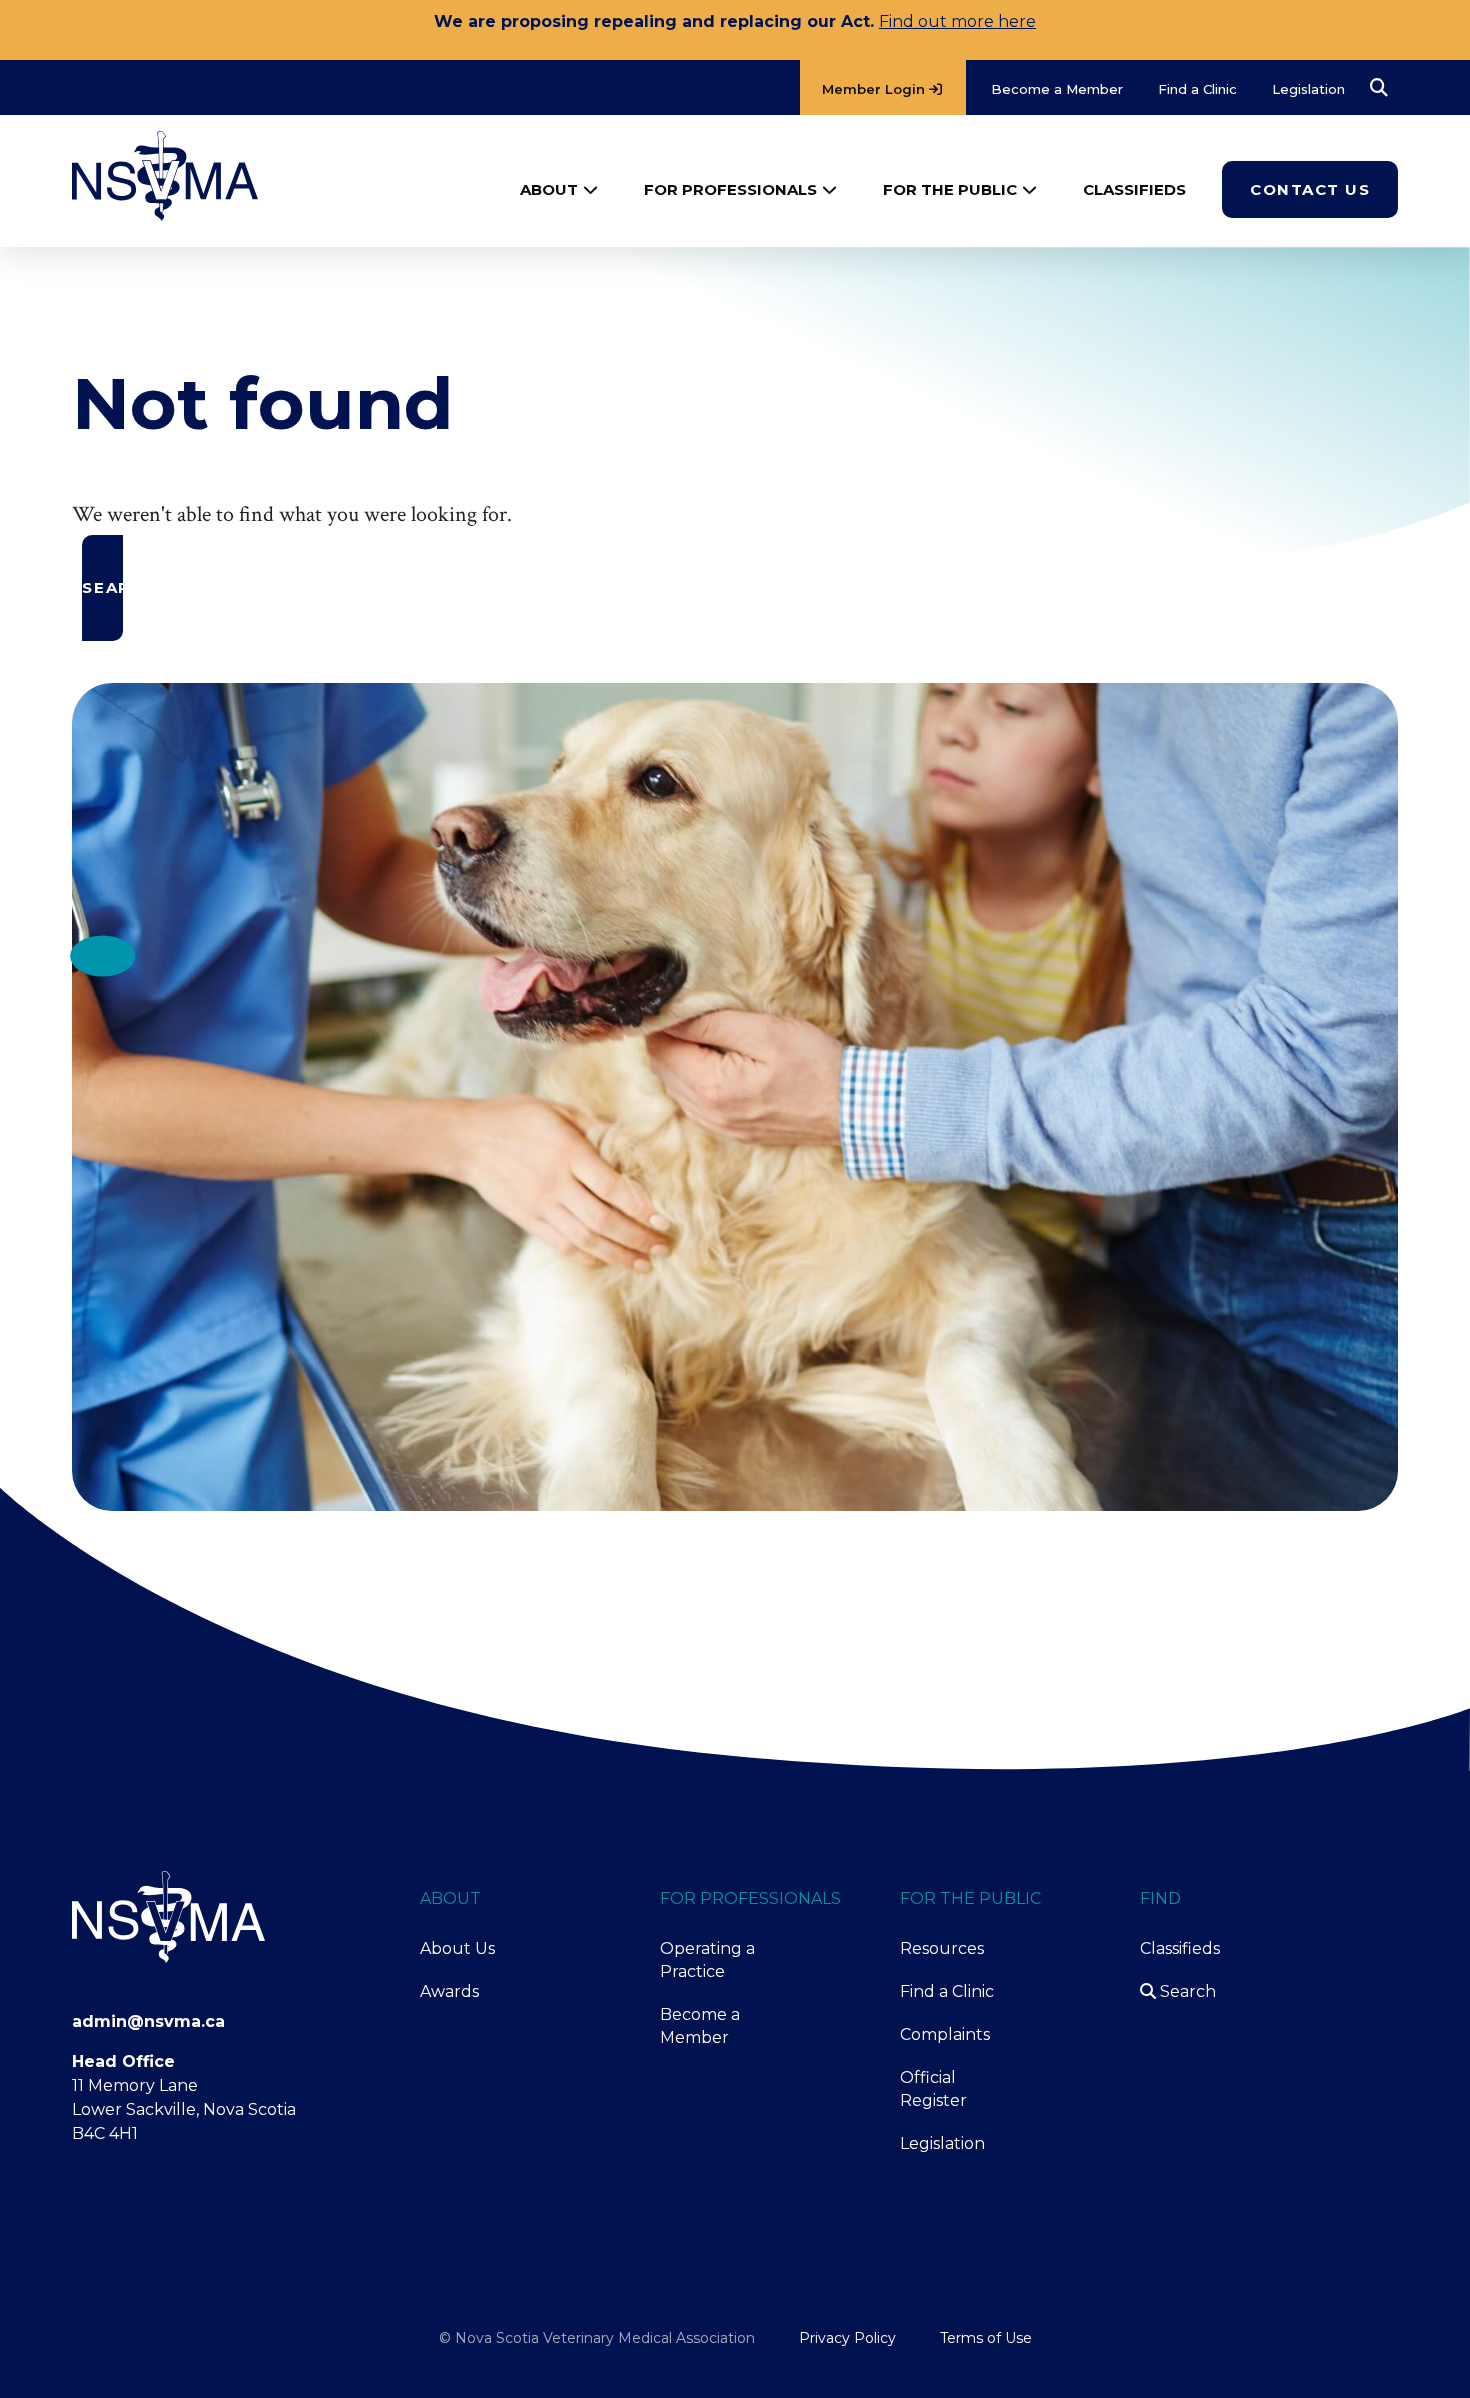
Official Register (933, 2089)
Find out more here (957, 21)
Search (1186, 1991)
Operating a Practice (707, 1960)
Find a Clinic (947, 1991)
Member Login (875, 89)
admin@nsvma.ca (148, 2021)
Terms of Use (986, 2338)
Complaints (945, 2034)
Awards (449, 1991)
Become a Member (700, 2026)
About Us (457, 1948)
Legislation (942, 2143)
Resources (942, 1948)
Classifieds (1180, 1948)
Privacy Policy (847, 2338)
